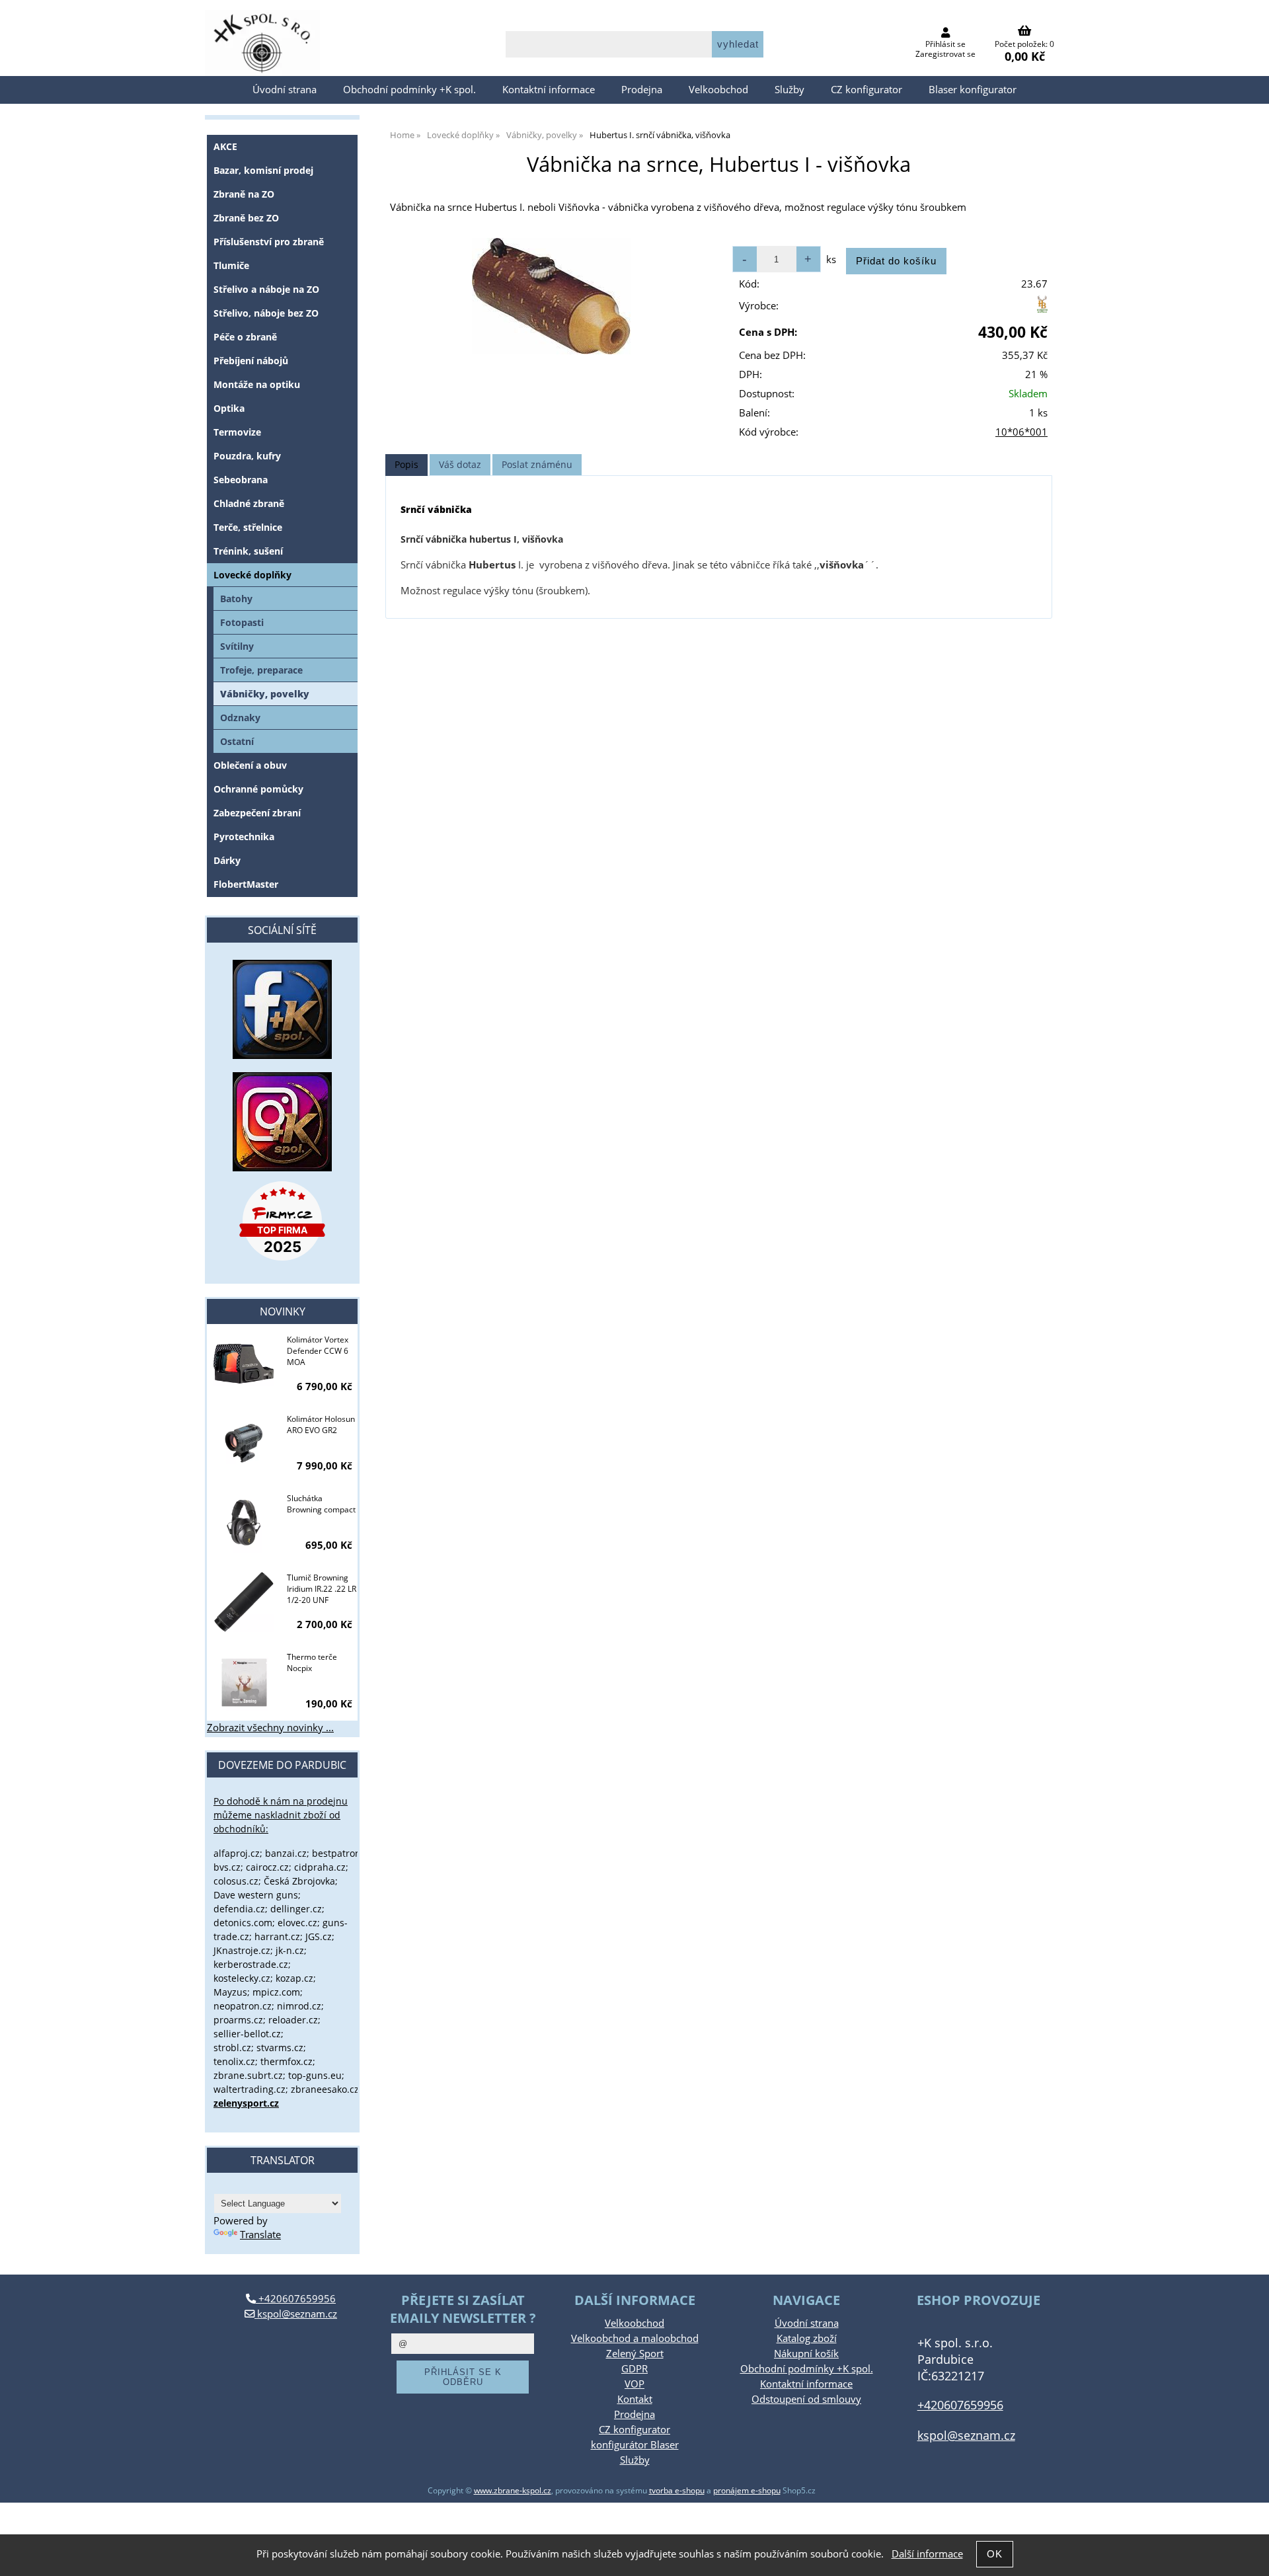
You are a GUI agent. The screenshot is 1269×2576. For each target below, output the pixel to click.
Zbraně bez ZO (246, 218)
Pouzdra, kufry (247, 456)
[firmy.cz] (282, 1221)
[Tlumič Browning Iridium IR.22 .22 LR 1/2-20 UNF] (244, 1603)
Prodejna (642, 90)
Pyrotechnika (244, 837)
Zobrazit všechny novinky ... (270, 1728)
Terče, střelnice (248, 527)
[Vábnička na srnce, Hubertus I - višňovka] (551, 296)
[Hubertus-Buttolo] (1042, 309)
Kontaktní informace (549, 90)
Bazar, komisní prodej (263, 170)
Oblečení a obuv (250, 765)
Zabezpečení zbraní (257, 813)
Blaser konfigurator (973, 90)
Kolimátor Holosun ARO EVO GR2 (321, 1425)
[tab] (406, 465)
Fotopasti (242, 622)
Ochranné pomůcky (258, 789)
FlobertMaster (246, 884)
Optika (229, 408)
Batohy (236, 599)
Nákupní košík (806, 2354)
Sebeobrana (241, 480)
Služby (789, 90)
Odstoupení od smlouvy (806, 2399)
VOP (634, 2384)
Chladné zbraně (249, 503)
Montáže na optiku (257, 384)
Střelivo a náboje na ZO (266, 289)
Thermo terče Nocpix (312, 1662)
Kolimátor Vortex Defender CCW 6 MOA (318, 1351)
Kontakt (635, 2399)
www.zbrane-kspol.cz (513, 2490)
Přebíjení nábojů (251, 361)
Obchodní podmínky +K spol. (409, 90)
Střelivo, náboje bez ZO (266, 313)
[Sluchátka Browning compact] (244, 1524)
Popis (406, 464)
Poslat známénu (537, 464)
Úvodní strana (285, 90)
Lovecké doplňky (252, 575)
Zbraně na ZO (244, 194)
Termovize (237, 432)
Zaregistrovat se (945, 54)
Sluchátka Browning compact (321, 1504)
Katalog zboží (807, 2338)
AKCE (225, 146)
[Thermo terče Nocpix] (244, 1682)
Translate (260, 2235)
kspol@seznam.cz (296, 2314)
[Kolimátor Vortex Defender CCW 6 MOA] (244, 1365)
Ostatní (237, 741)
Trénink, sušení (248, 551)
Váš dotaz (460, 464)
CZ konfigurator (866, 90)
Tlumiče (231, 265)
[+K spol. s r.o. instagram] (282, 1122)
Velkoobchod (718, 90)
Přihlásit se (945, 44)
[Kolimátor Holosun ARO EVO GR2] (244, 1444)
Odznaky (240, 718)
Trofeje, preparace (261, 670)
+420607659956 (296, 2299)
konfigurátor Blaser (635, 2445)
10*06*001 (1021, 432)
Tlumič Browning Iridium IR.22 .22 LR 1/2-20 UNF (322, 1589)
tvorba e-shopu (677, 2490)
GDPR (634, 2369)
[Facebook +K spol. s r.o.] (282, 1055)
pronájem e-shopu (747, 2490)
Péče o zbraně (245, 337)
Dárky (227, 860)
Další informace (927, 2554)
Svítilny (237, 646)
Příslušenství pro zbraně (269, 242)
